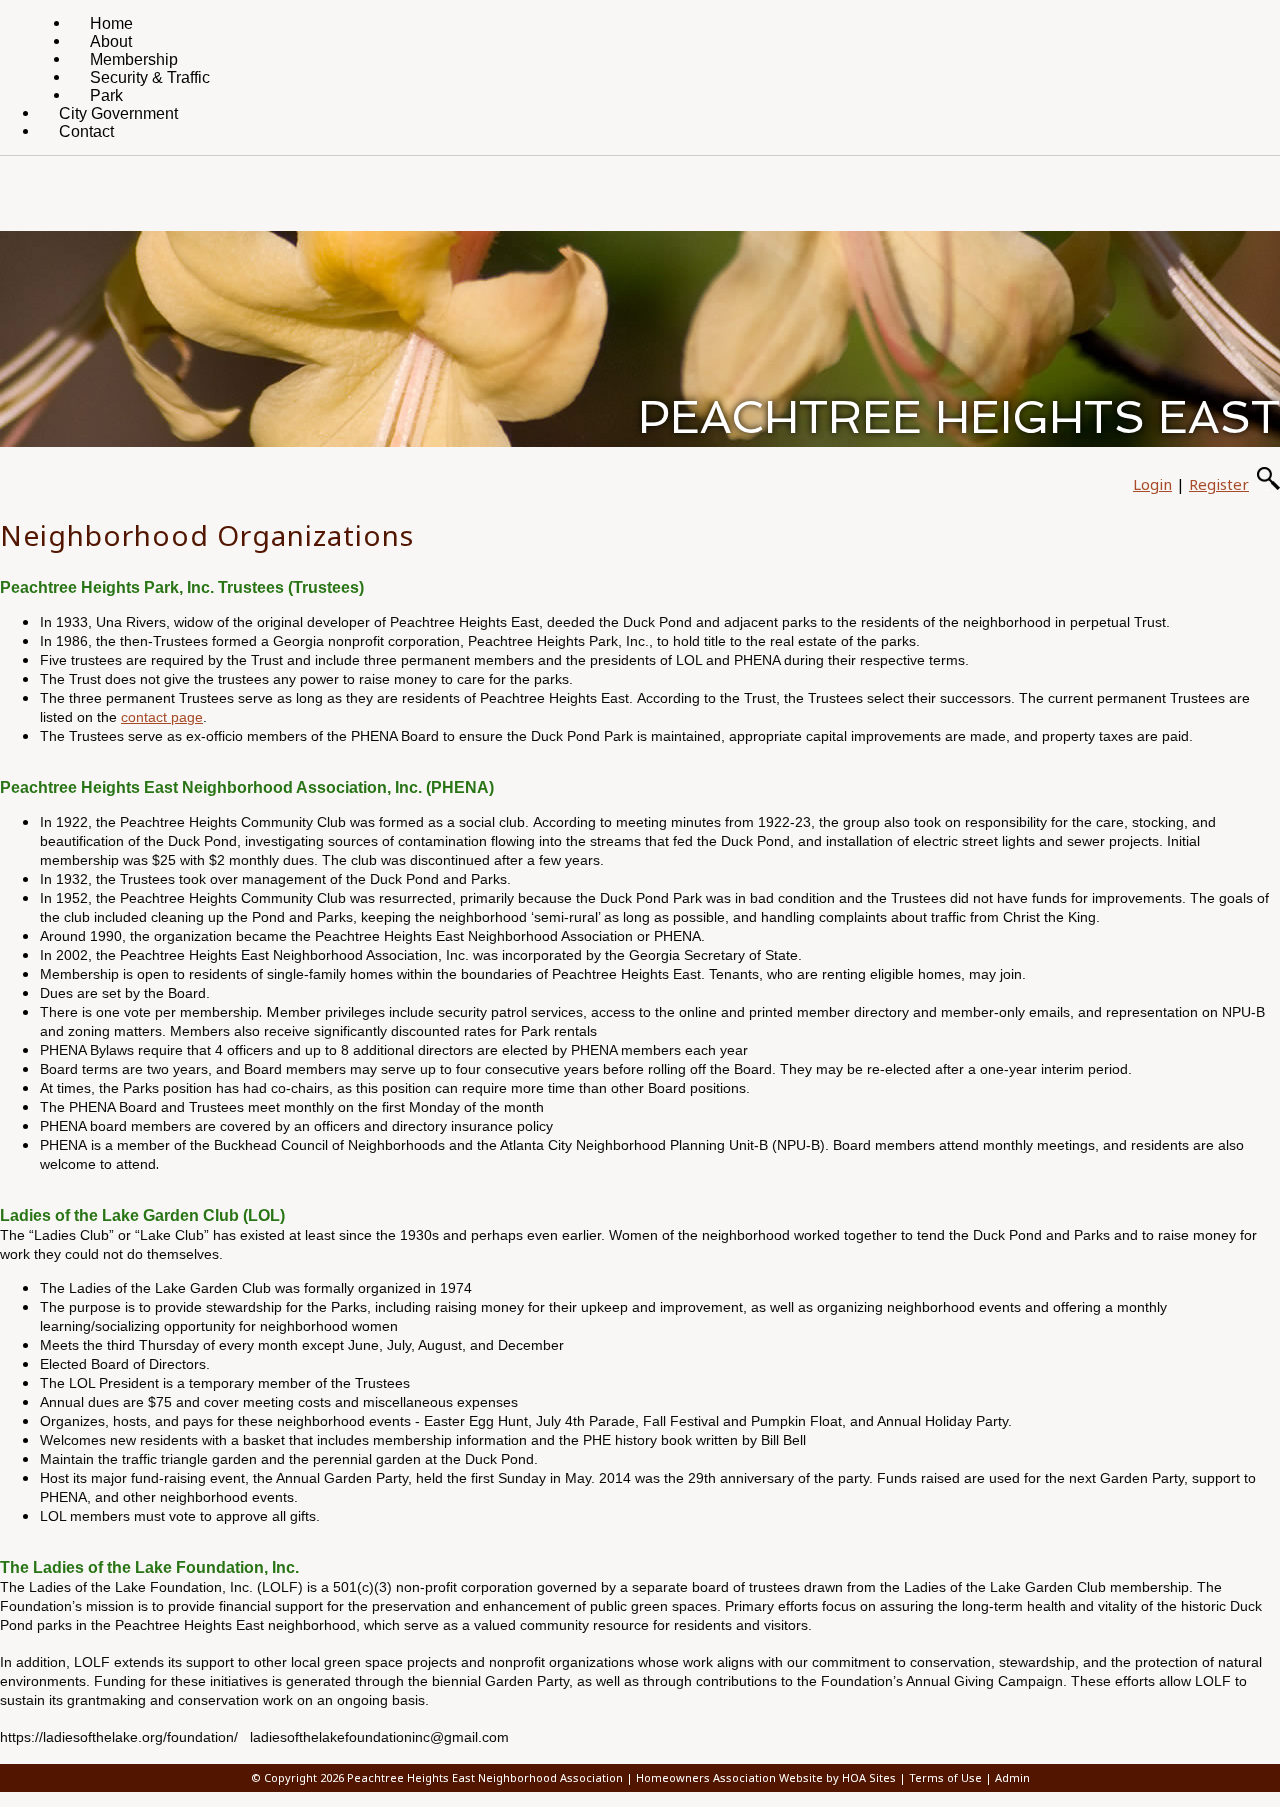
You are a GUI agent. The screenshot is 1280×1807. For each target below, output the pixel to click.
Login (1152, 484)
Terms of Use (945, 1777)
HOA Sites (869, 1777)
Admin (1012, 1777)
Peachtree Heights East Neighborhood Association (485, 1777)
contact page (162, 717)
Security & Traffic (150, 77)
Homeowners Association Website (729, 1777)
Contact (86, 131)
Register (1219, 484)
